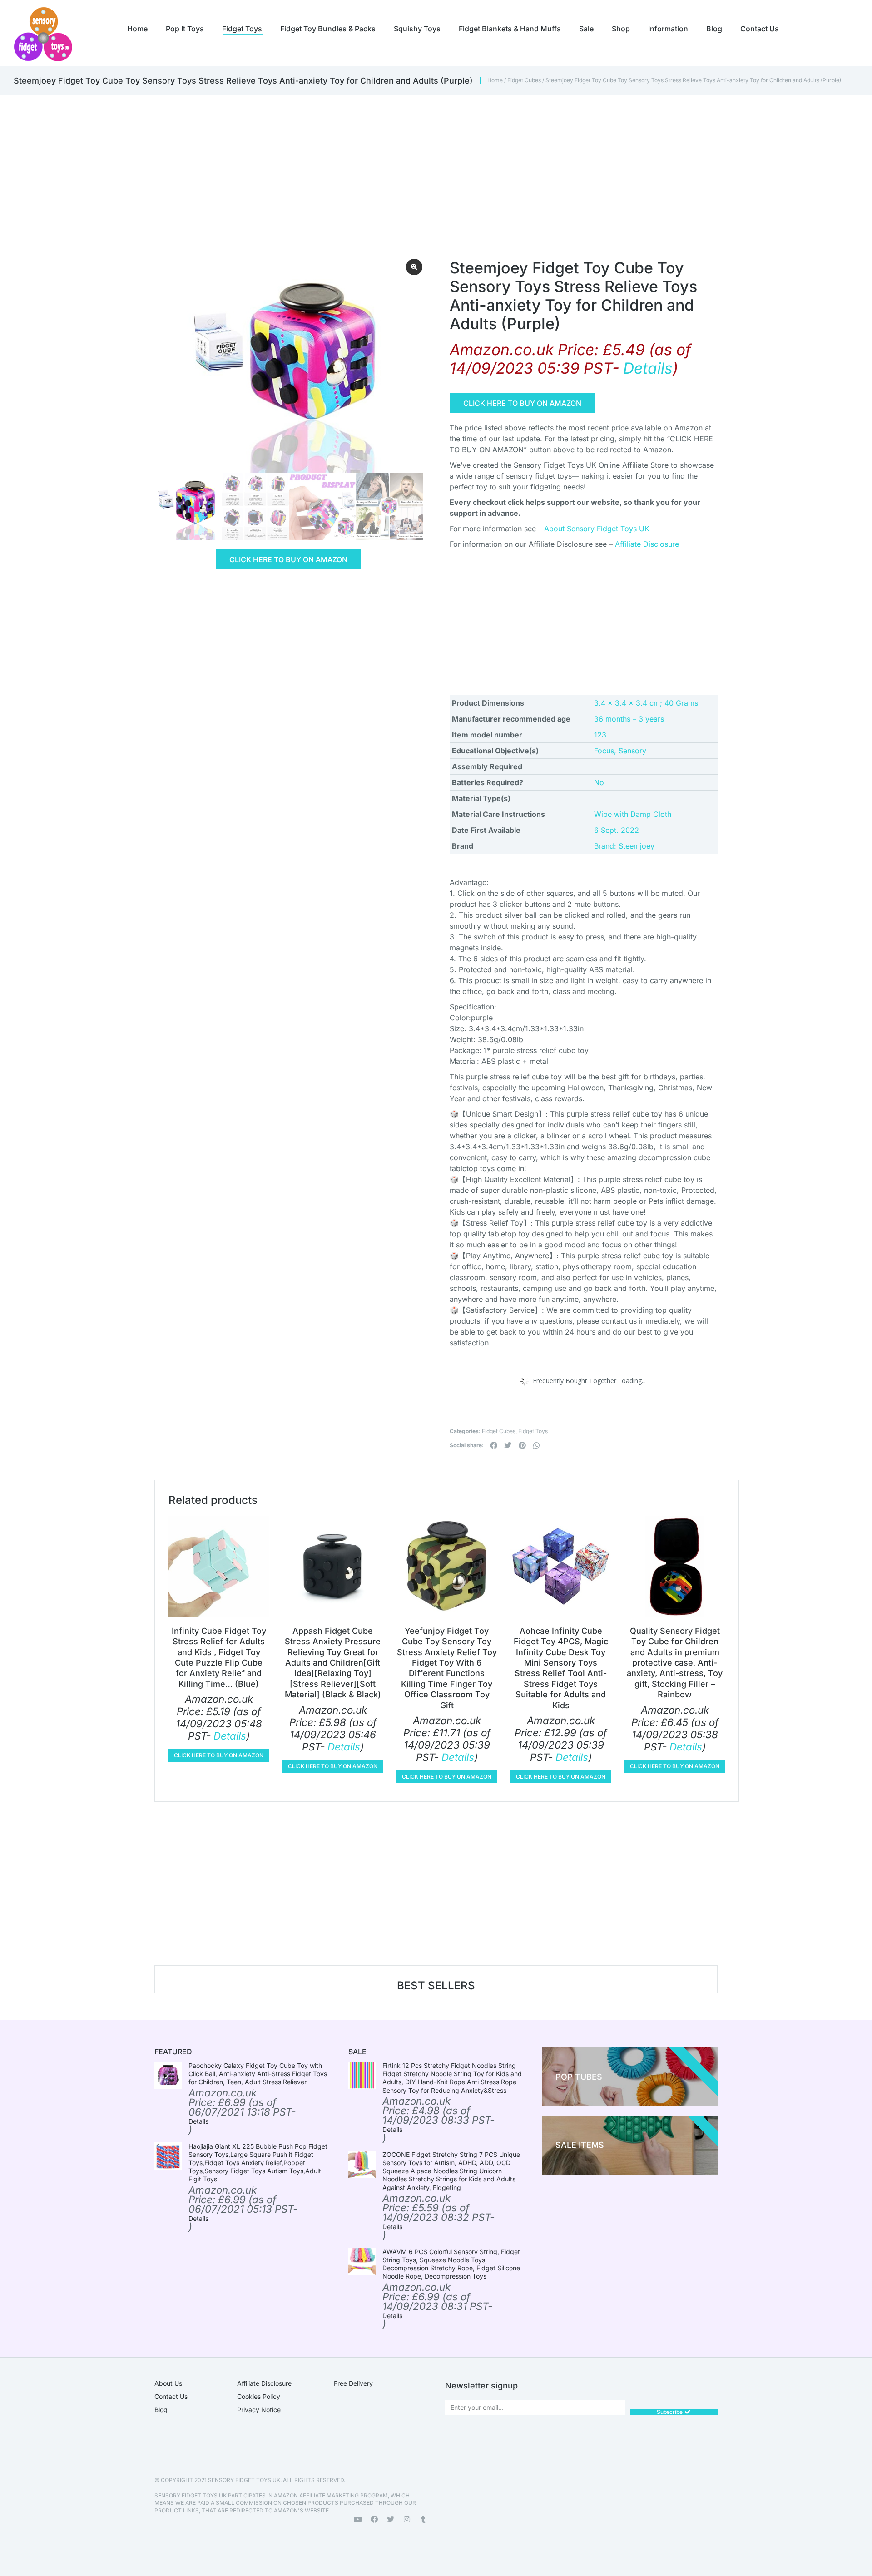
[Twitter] (391, 2519)
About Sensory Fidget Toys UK (597, 529)
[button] (494, 1445)
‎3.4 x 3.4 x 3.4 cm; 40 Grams (646, 703)
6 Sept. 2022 (617, 830)
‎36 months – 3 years (629, 719)
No (599, 782)
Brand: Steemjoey (624, 846)
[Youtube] (358, 2519)
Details (648, 368)
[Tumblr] (423, 2519)
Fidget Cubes (524, 80)
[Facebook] (374, 2519)
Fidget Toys (533, 1431)
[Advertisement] (418, 163)
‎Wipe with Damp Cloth (633, 814)
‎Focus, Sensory (620, 751)
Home (495, 80)
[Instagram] (407, 2519)
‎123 (600, 735)
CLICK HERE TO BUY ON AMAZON (288, 559)
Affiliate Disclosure (647, 544)
